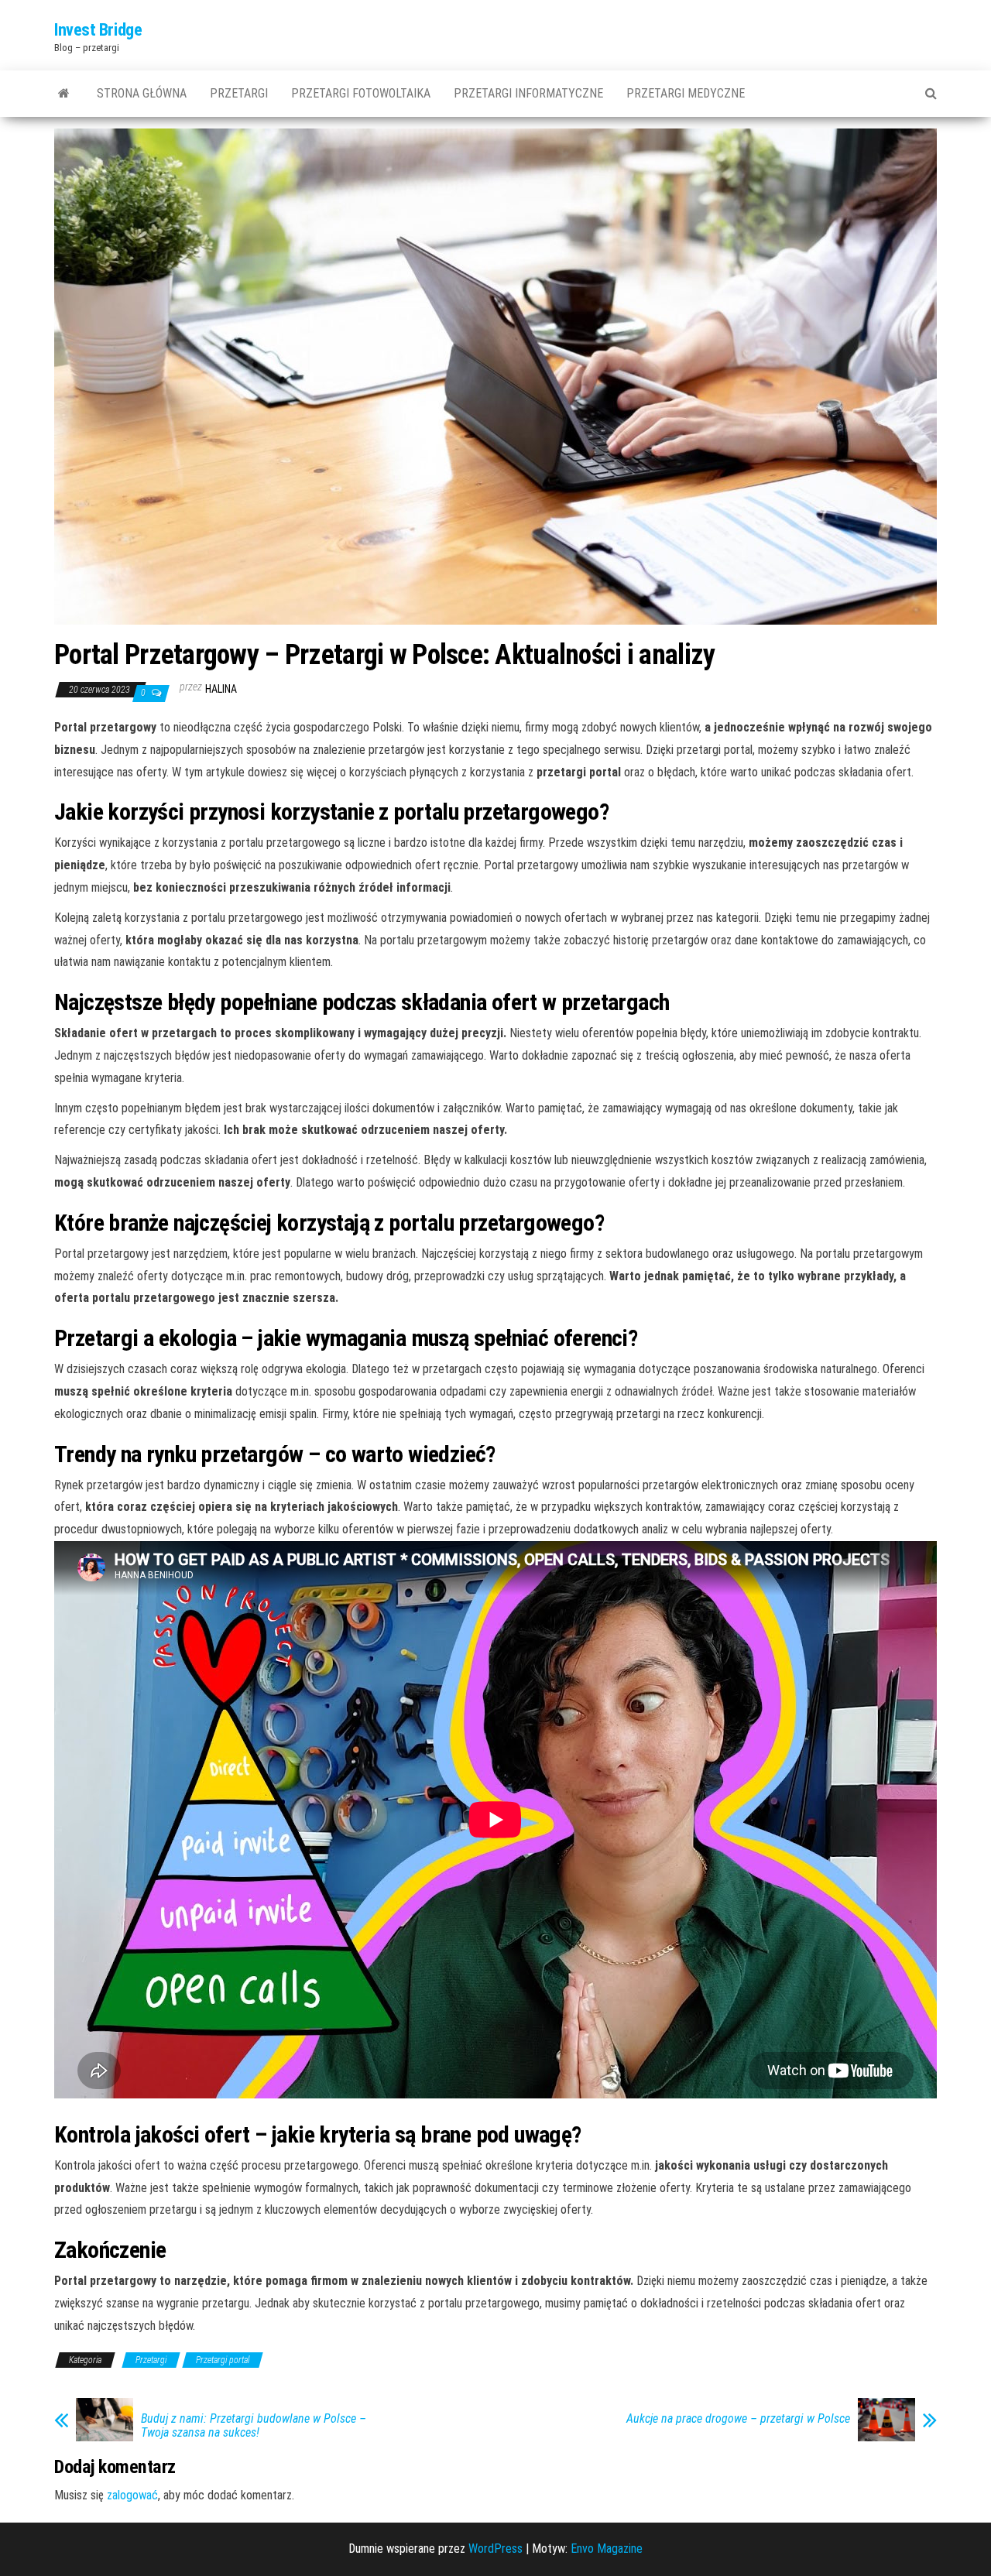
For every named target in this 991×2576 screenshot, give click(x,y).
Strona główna (142, 93)
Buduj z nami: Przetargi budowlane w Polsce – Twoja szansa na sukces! (254, 2426)
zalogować (132, 2495)
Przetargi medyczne (686, 93)
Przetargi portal (223, 2360)
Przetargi (239, 93)
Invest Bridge (98, 30)
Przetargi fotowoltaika (361, 93)
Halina (221, 689)
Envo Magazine (607, 2549)
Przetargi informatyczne (528, 93)
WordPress (495, 2549)
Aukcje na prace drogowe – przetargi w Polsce (738, 2419)
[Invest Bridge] (64, 94)
